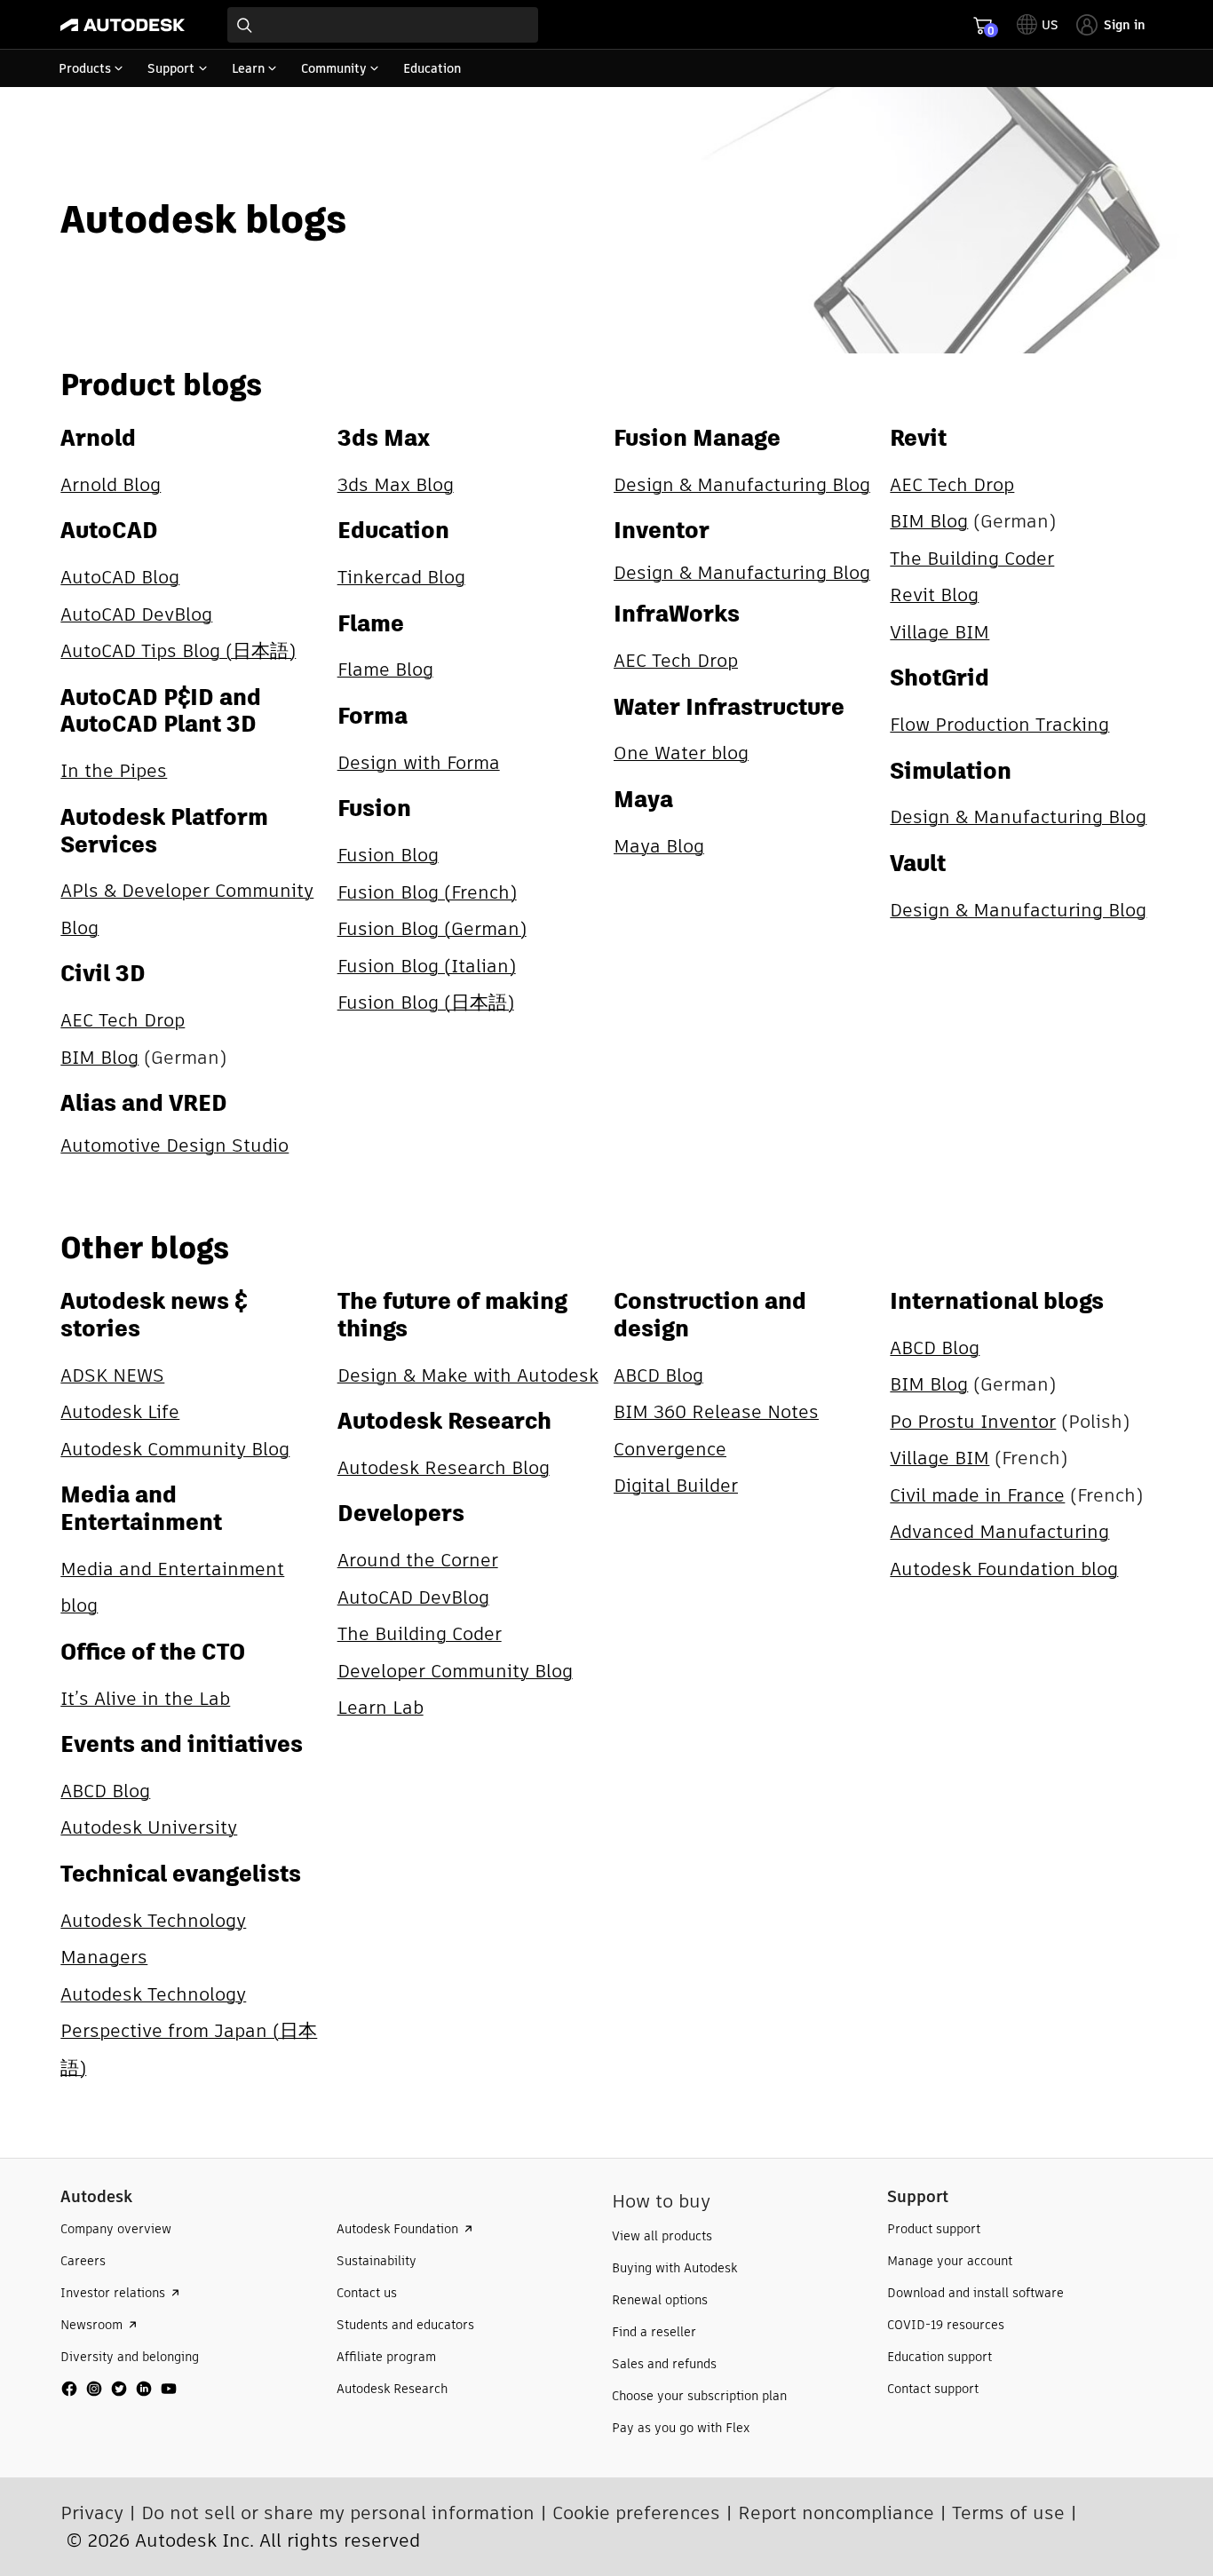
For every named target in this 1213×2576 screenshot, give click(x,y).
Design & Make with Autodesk (468, 1375)
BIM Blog (99, 1057)
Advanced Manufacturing (999, 1531)
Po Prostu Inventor (973, 1421)
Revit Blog (934, 594)
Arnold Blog (111, 484)
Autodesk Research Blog (444, 1467)
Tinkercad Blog (401, 577)
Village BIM (939, 632)
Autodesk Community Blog (175, 1449)
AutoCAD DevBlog (136, 614)
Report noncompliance (836, 2513)
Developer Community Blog (455, 1671)
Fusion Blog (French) (427, 892)
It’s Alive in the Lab (145, 1698)
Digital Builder (676, 1485)
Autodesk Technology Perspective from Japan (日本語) (189, 2031)
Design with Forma (419, 762)
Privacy (92, 2513)
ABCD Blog (105, 1791)
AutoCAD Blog (120, 577)
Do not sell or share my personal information (338, 2513)
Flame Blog (385, 669)
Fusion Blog (388, 855)
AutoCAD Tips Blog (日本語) (178, 650)
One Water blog (681, 753)
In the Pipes (114, 770)
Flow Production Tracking (999, 724)
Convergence (670, 1449)
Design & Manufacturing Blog (742, 484)
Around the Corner (418, 1560)
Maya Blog (659, 846)
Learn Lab (381, 1707)
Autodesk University (149, 1827)
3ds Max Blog (396, 484)
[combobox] (383, 25)
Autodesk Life (120, 1411)
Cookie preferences (636, 2513)
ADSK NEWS (112, 1375)
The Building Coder (972, 558)
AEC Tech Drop (123, 1020)
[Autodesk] (123, 25)
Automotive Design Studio (174, 1145)
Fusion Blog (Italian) (427, 966)
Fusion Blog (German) (432, 928)
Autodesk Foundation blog (1004, 1569)
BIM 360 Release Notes (716, 1411)
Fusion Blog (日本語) (426, 1002)
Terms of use (1008, 2513)
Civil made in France (977, 1495)
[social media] (119, 2389)
